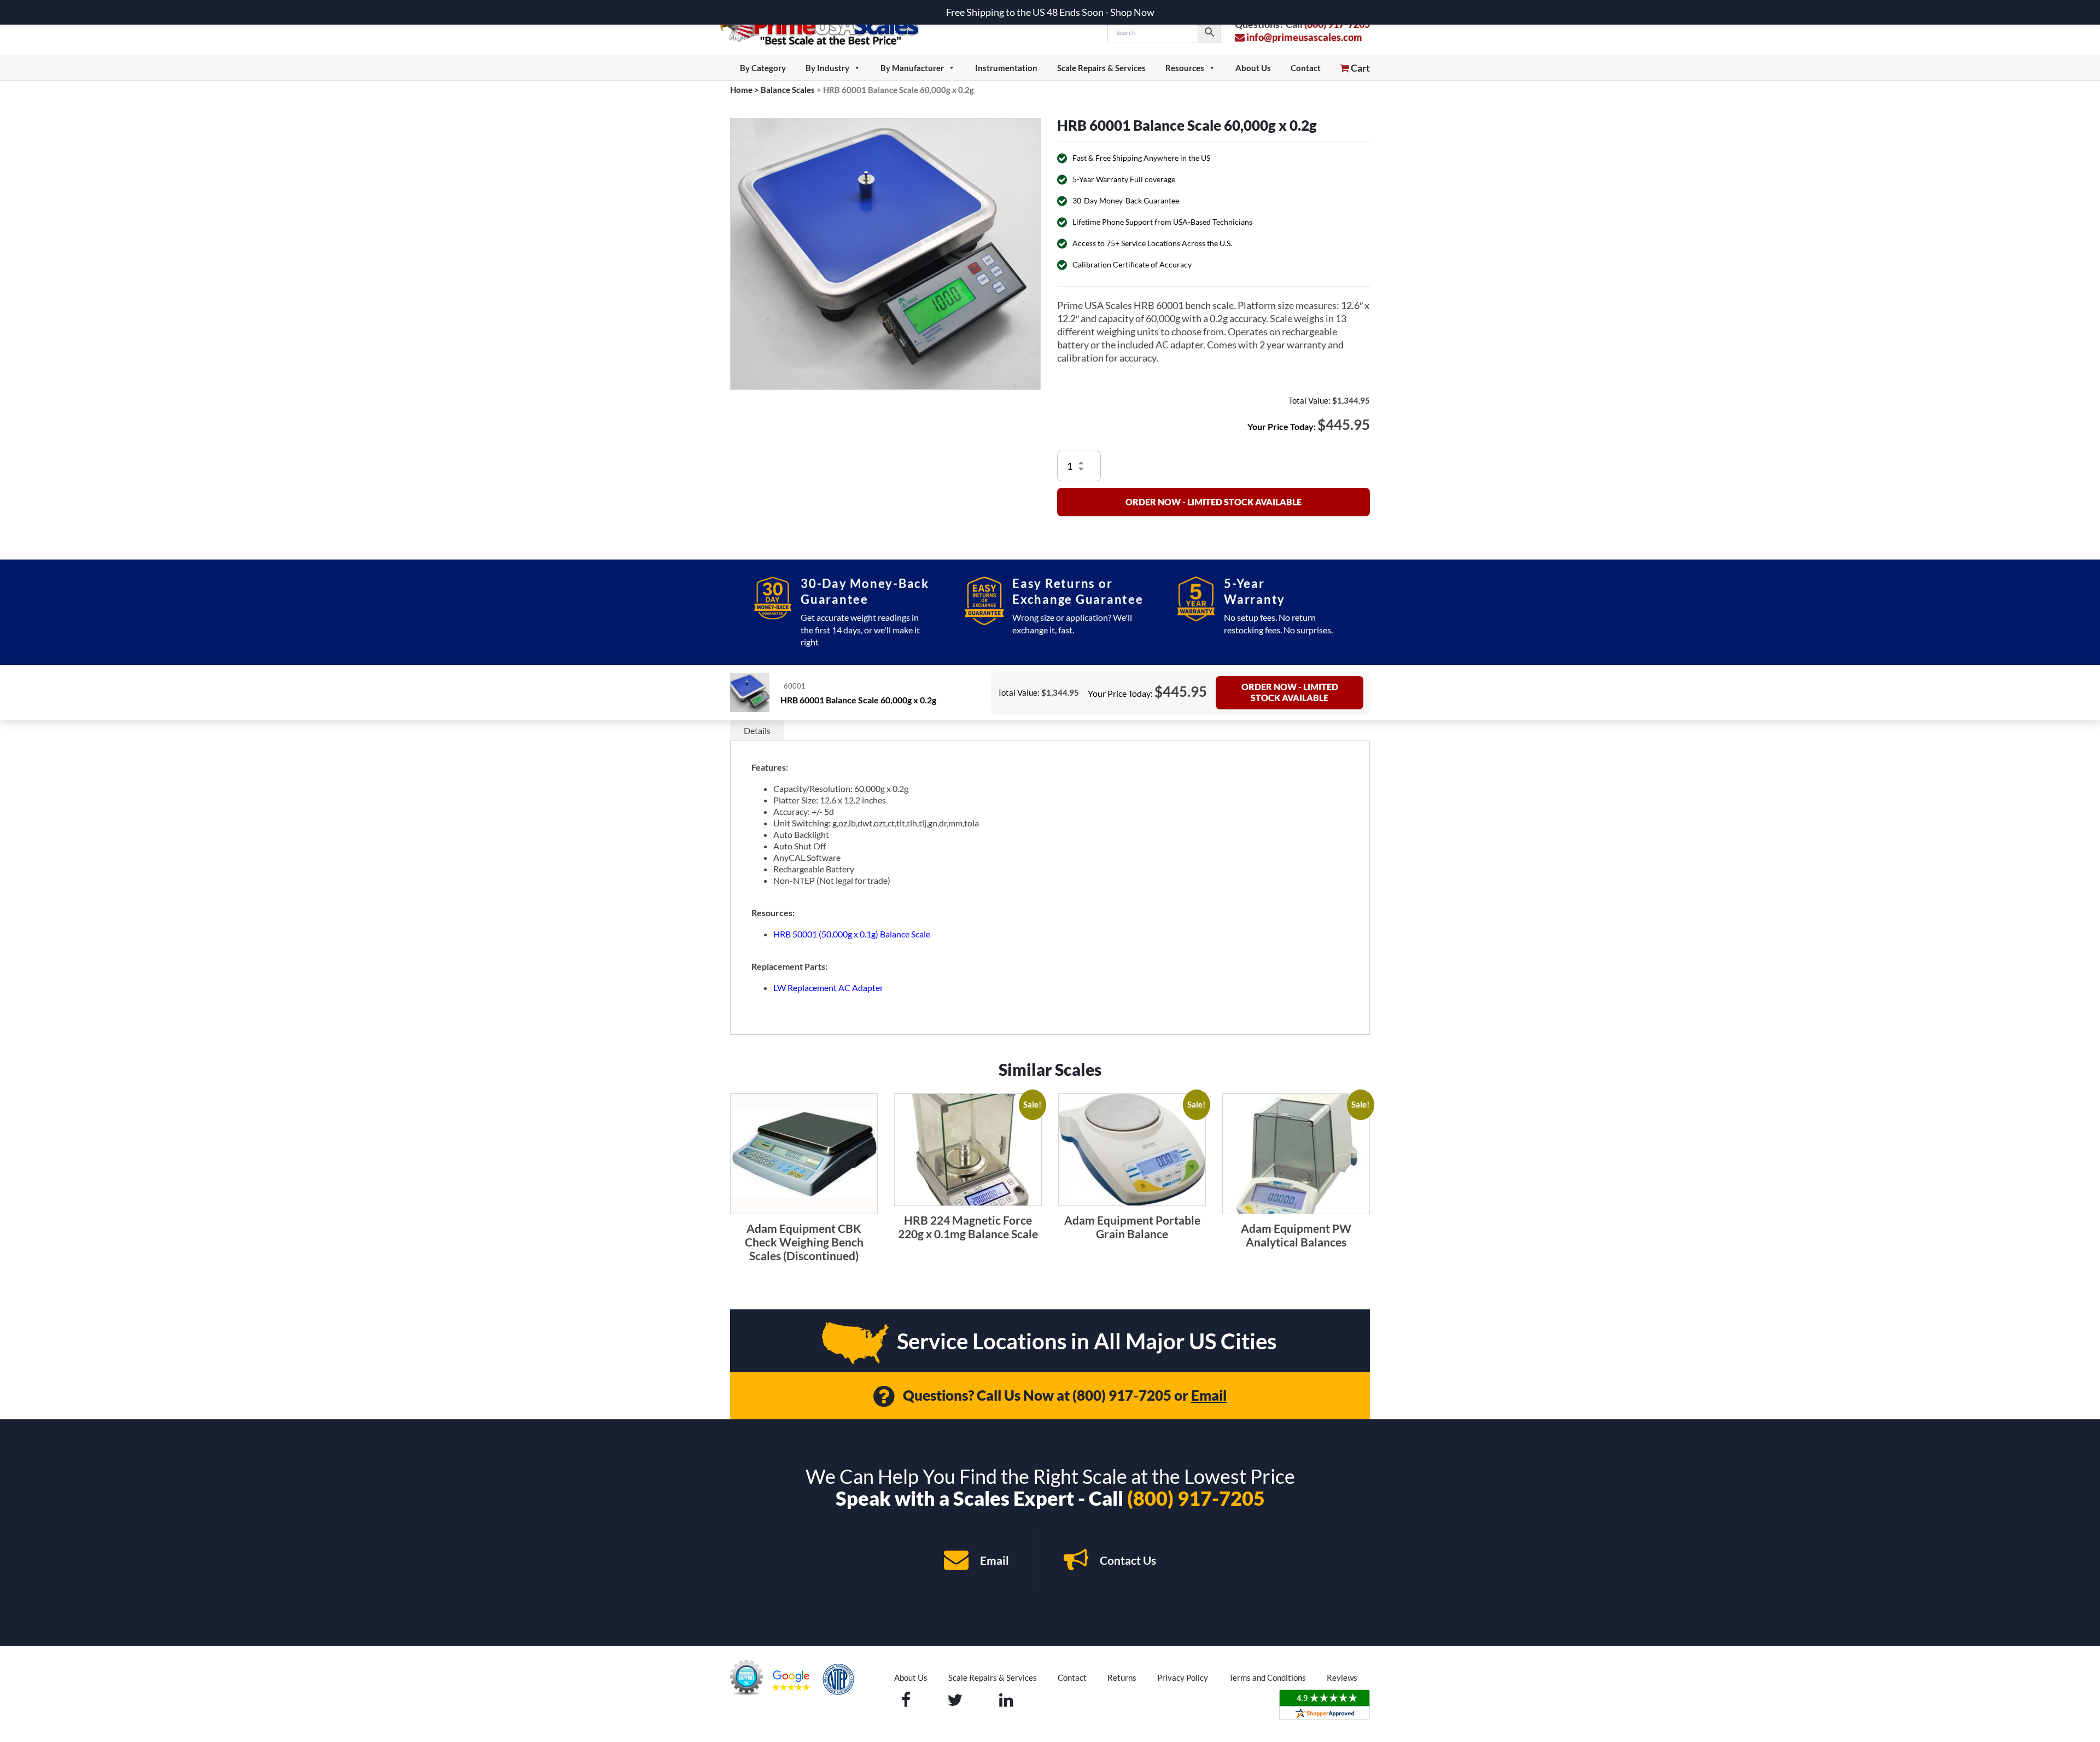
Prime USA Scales (827, 27)
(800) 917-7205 (1122, 1395)
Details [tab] (757, 730)
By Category (763, 68)
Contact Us (1127, 1560)
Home (741, 90)
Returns (1122, 1677)
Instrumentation (1006, 68)
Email (1209, 1395)
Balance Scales (788, 90)
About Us (1253, 68)
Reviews (1342, 1677)
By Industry (827, 68)
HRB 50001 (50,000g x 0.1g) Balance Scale (852, 934)
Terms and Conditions (1267, 1677)
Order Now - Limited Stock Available (1214, 502)
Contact (1306, 68)
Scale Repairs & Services (1101, 68)
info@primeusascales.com (1303, 37)
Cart (1360, 68)
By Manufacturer (912, 68)
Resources (1185, 68)
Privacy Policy (1183, 1677)
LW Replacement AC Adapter (828, 987)
